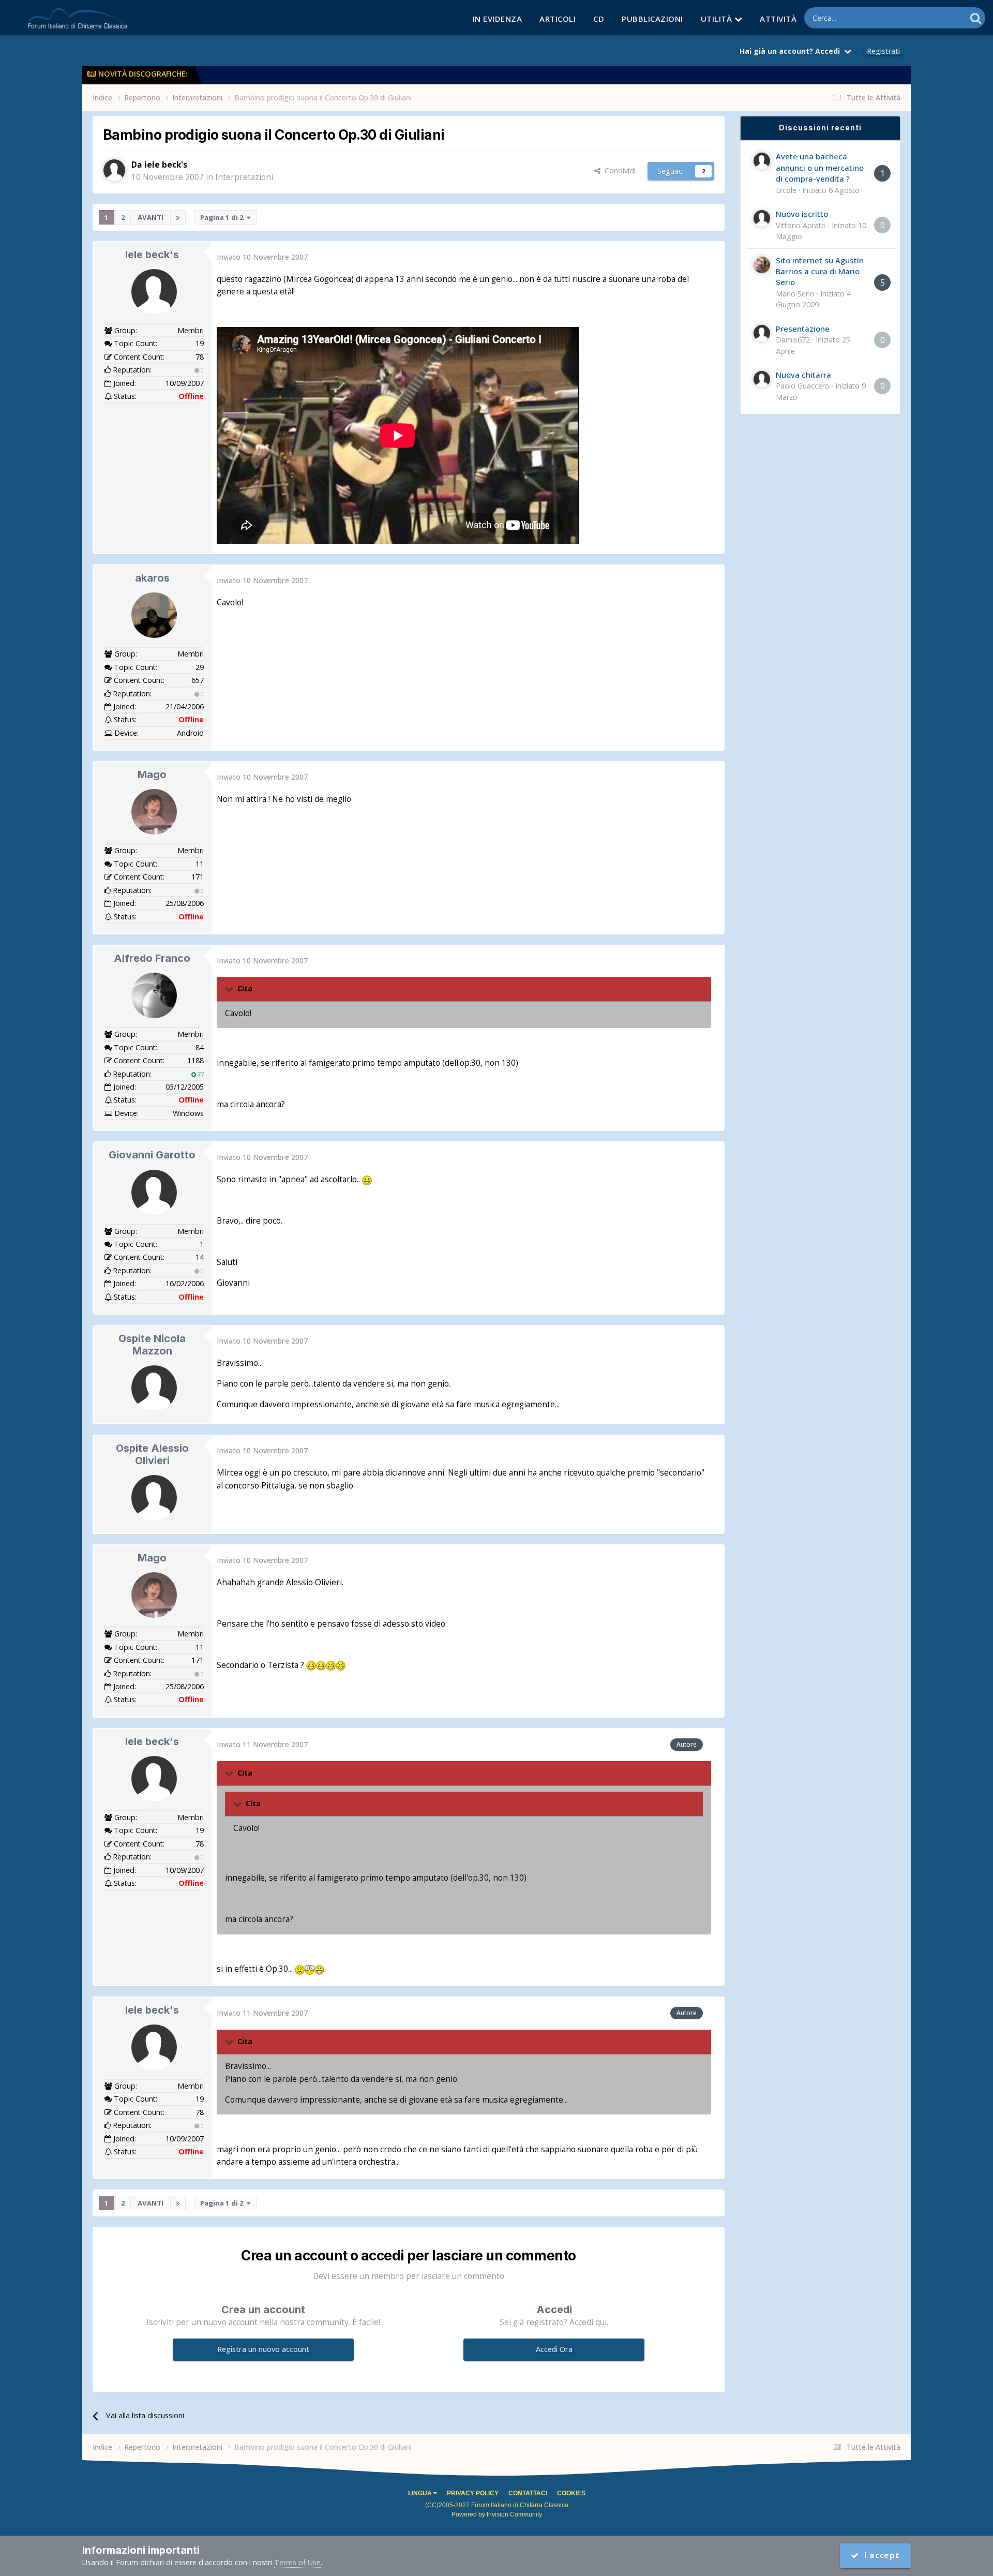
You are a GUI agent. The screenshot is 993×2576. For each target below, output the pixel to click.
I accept (879, 2556)
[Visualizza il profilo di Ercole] (762, 161)
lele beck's (152, 255)
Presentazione (803, 329)
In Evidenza (498, 19)
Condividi (618, 170)
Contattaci (528, 2493)
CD (599, 19)
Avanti (151, 217)
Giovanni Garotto (152, 1155)
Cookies (571, 2493)
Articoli (558, 19)
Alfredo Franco (152, 958)
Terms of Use (297, 2562)
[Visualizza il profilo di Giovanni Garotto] (154, 1193)
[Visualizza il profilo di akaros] (154, 615)
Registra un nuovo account (263, 2349)
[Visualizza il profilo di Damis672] (762, 333)
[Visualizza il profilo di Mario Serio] (762, 265)
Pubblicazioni (652, 19)
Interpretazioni (244, 177)
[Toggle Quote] (230, 989)
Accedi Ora (554, 2349)
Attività (778, 19)
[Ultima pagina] (178, 217)
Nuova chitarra (803, 375)
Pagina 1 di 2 (223, 217)
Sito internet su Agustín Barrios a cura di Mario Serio (820, 271)
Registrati (883, 51)
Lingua (421, 2493)
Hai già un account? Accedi (792, 51)
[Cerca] (976, 18)
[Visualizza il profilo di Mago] (154, 812)
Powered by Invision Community (497, 2514)
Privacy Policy (473, 2493)
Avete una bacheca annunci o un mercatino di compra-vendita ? (820, 167)
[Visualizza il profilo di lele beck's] (114, 170)
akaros (152, 578)
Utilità (718, 19)
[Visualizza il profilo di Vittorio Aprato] (762, 218)
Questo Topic (930, 18)
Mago (152, 775)
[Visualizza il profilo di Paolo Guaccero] (762, 379)
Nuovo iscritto (802, 214)
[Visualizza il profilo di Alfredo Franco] (154, 995)
